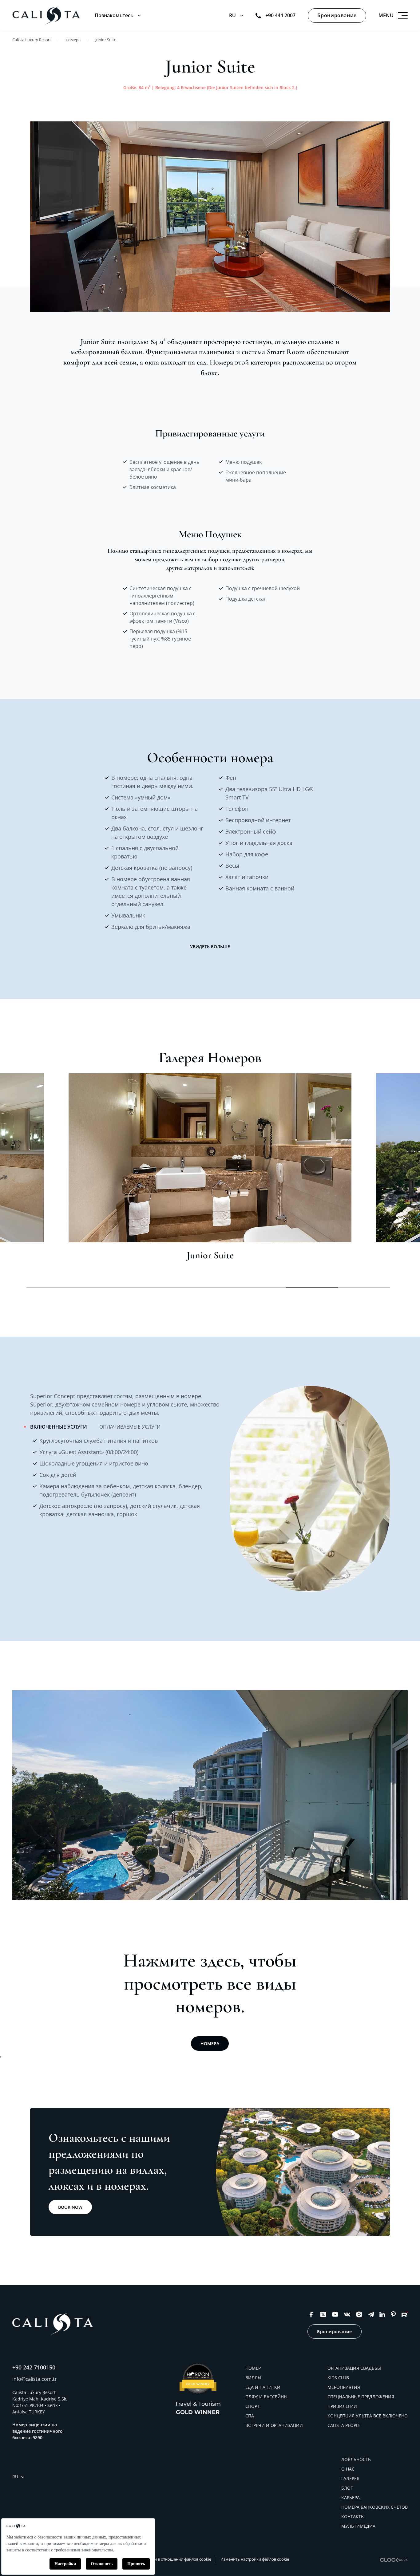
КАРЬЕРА (351, 2497)
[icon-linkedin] (382, 2314)
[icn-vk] (347, 2314)
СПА (250, 2416)
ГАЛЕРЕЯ (350, 2478)
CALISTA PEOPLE (344, 2425)
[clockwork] (394, 2560)
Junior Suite (106, 40)
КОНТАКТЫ (353, 2517)
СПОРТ (252, 2406)
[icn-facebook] (311, 2314)
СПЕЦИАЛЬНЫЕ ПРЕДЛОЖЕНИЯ (361, 2397)
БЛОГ (347, 2488)
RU (232, 15)
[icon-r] (405, 2314)
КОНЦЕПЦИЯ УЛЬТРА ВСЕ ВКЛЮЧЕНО (368, 2416)
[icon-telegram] (371, 2314)
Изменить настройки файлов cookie (255, 2559)
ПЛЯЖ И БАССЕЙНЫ (266, 2397)
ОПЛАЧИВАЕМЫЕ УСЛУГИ (130, 1427)
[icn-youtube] (335, 2314)
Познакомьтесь (114, 15)
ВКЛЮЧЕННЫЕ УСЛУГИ (59, 1427)
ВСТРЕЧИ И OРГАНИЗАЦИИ (274, 2425)
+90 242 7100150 (34, 2367)
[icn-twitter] (323, 2314)
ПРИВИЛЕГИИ (342, 2406)
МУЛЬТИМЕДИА (358, 2526)
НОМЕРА (210, 2043)
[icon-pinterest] (393, 2314)
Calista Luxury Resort (32, 40)
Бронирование (337, 15)
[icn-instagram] (359, 2314)
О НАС (348, 2469)
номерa (73, 40)
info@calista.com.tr (35, 2379)
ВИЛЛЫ (253, 2378)
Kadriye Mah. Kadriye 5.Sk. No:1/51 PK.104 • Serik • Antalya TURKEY (40, 2405)
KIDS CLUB (338, 2378)
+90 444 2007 (280, 15)
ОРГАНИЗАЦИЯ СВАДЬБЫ (354, 2368)
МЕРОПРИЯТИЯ (344, 2387)
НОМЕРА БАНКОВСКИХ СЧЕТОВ (374, 2507)
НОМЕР (253, 2368)
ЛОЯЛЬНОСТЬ (356, 2459)
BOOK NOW (70, 2207)
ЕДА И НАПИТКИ (263, 2387)
